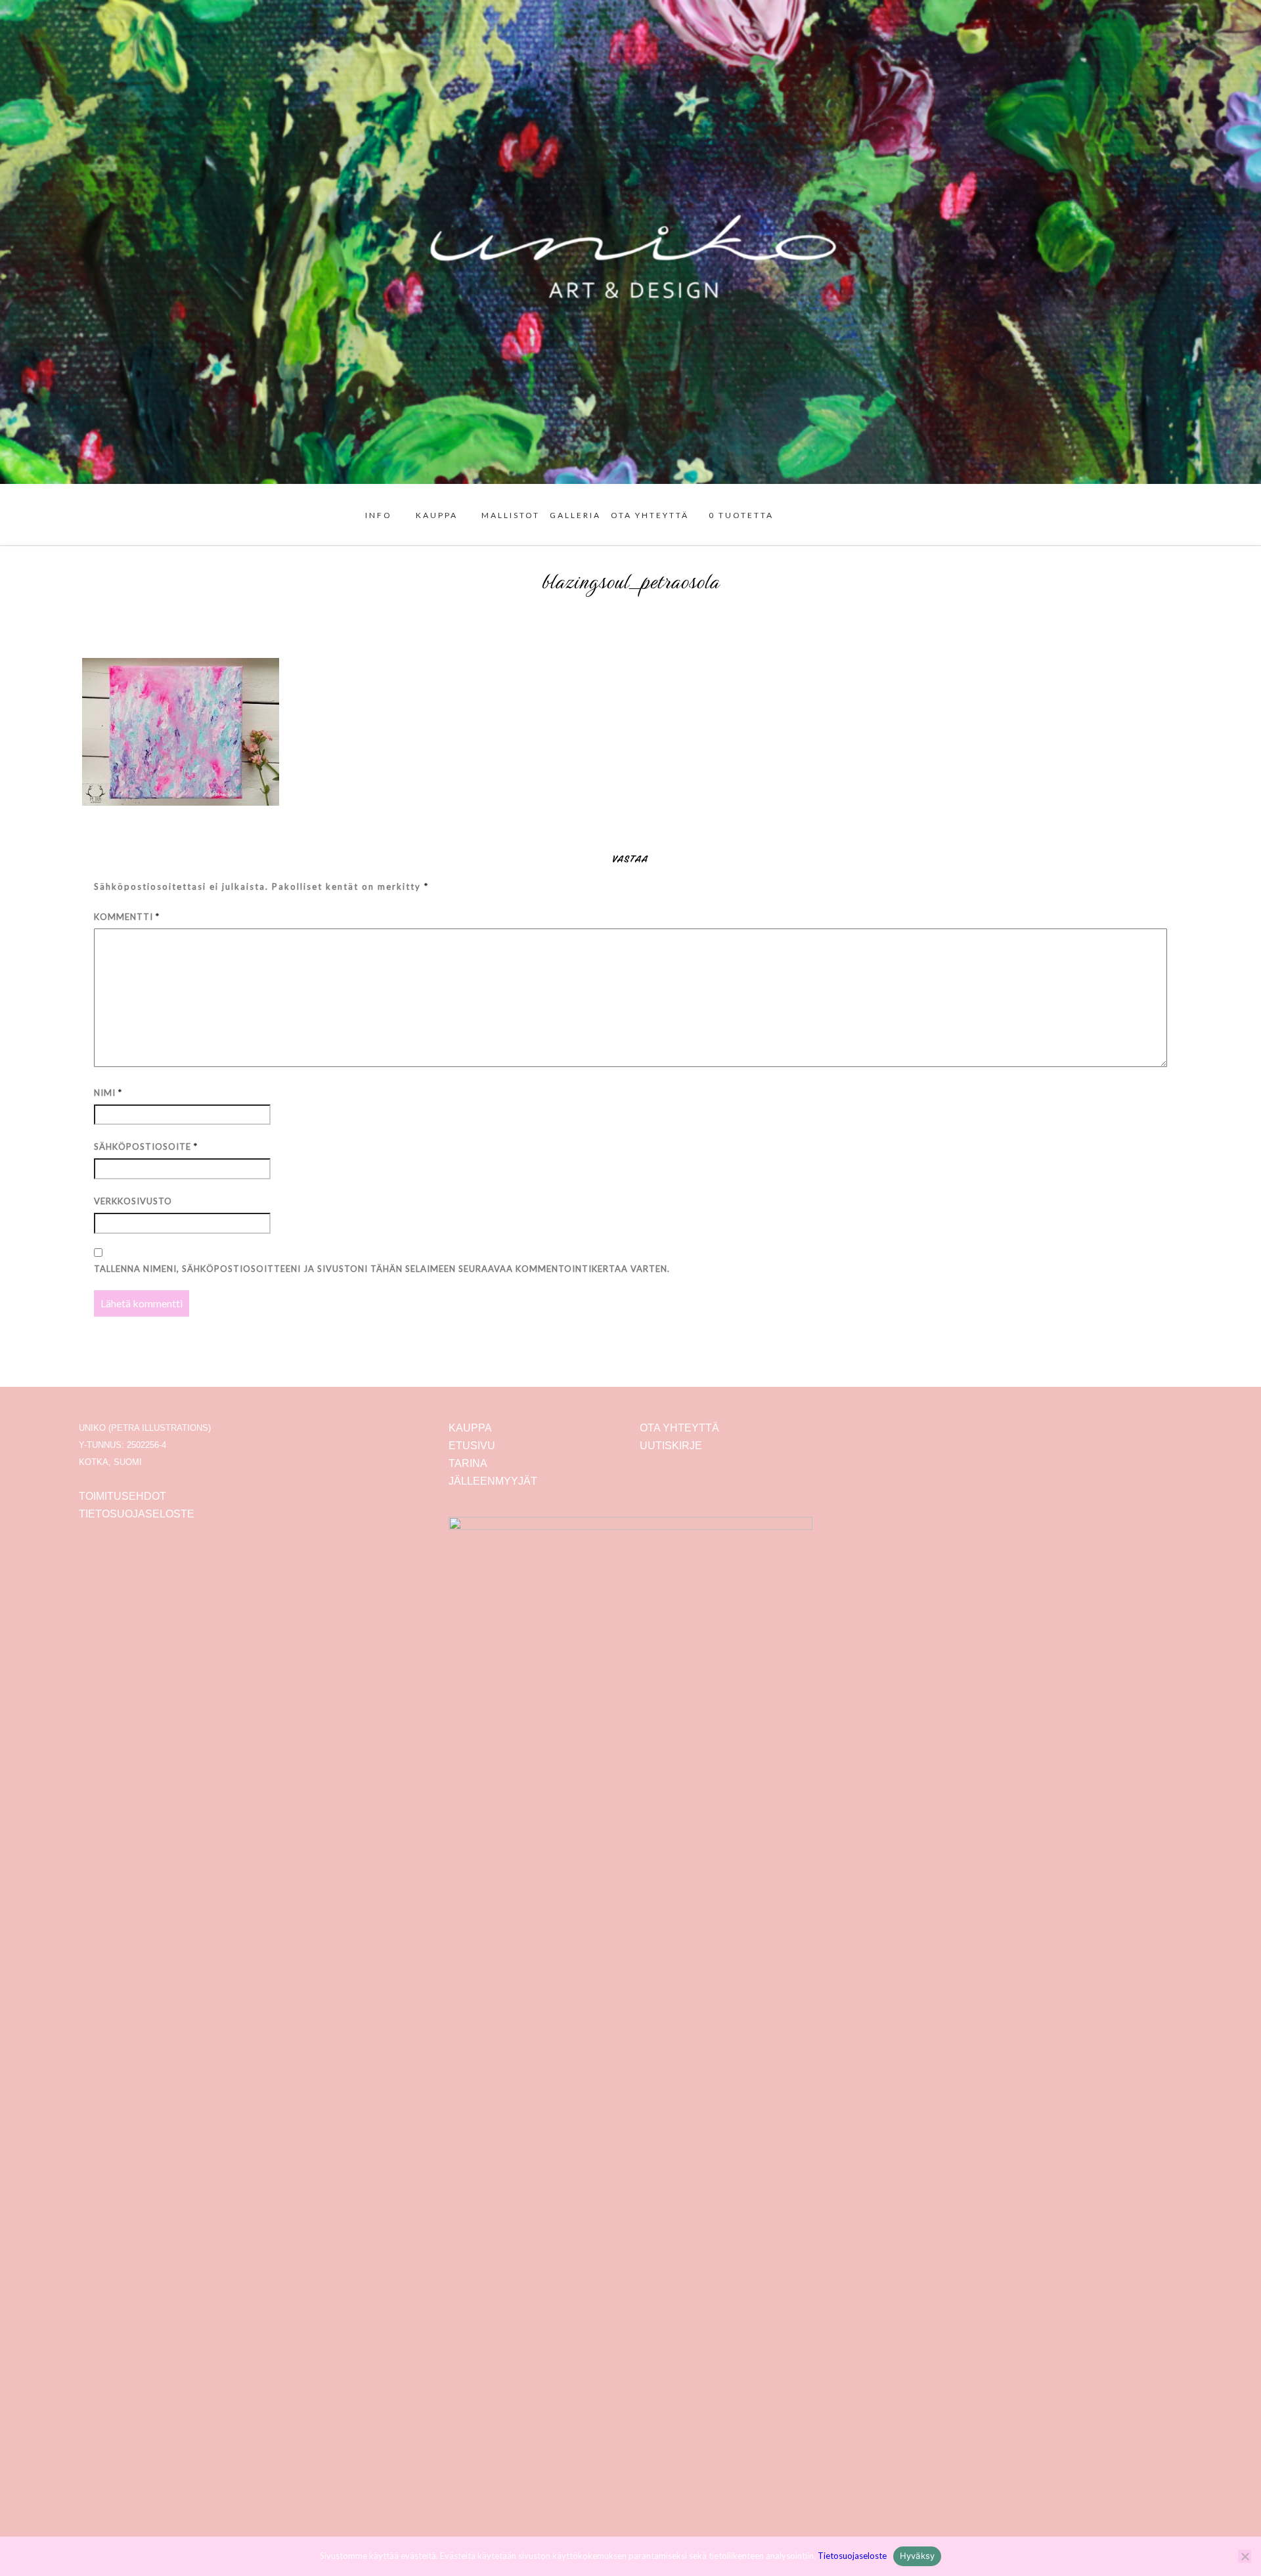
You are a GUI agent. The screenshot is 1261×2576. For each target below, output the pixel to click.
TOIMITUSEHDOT (122, 1496)
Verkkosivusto (133, 1201)
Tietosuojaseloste (852, 2556)
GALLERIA (575, 515)
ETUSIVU (472, 1446)
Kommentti (127, 917)
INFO (379, 515)
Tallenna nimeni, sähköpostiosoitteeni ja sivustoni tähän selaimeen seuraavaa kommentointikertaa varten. (382, 1269)
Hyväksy (918, 2556)
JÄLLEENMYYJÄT (493, 1481)
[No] (1245, 2556)
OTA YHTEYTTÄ (650, 515)
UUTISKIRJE (671, 1446)
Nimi (108, 1093)
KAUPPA (437, 515)
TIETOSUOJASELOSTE (137, 1514)
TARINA (468, 1463)
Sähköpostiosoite (146, 1146)
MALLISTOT (511, 515)
